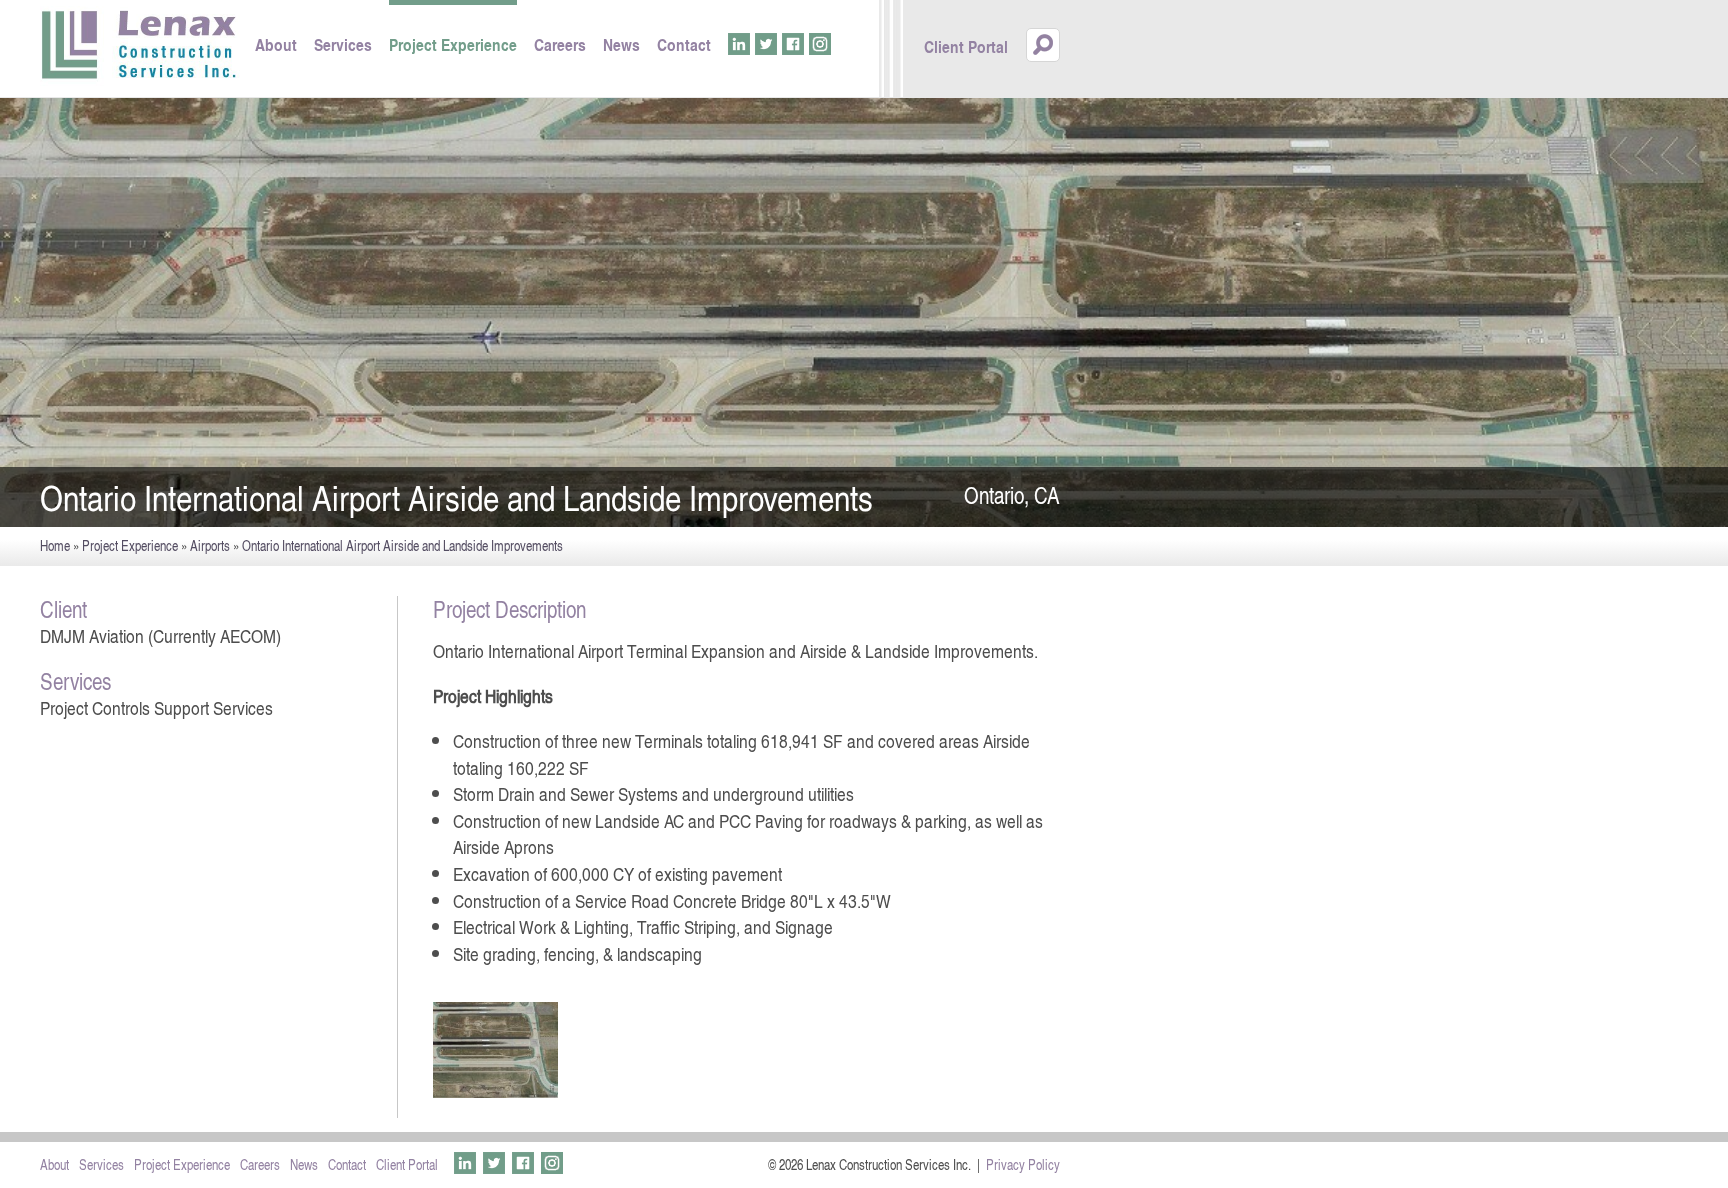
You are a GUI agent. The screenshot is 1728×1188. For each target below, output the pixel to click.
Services (343, 44)
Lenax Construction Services (140, 46)
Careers (560, 44)
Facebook (793, 44)
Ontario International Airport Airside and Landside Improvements (402, 545)
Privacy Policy (1023, 1164)
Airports (210, 545)
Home (55, 545)
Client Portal (966, 46)
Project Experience (453, 44)
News (621, 44)
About (276, 44)
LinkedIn (739, 44)
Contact (684, 44)
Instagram (820, 44)
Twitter (766, 44)
